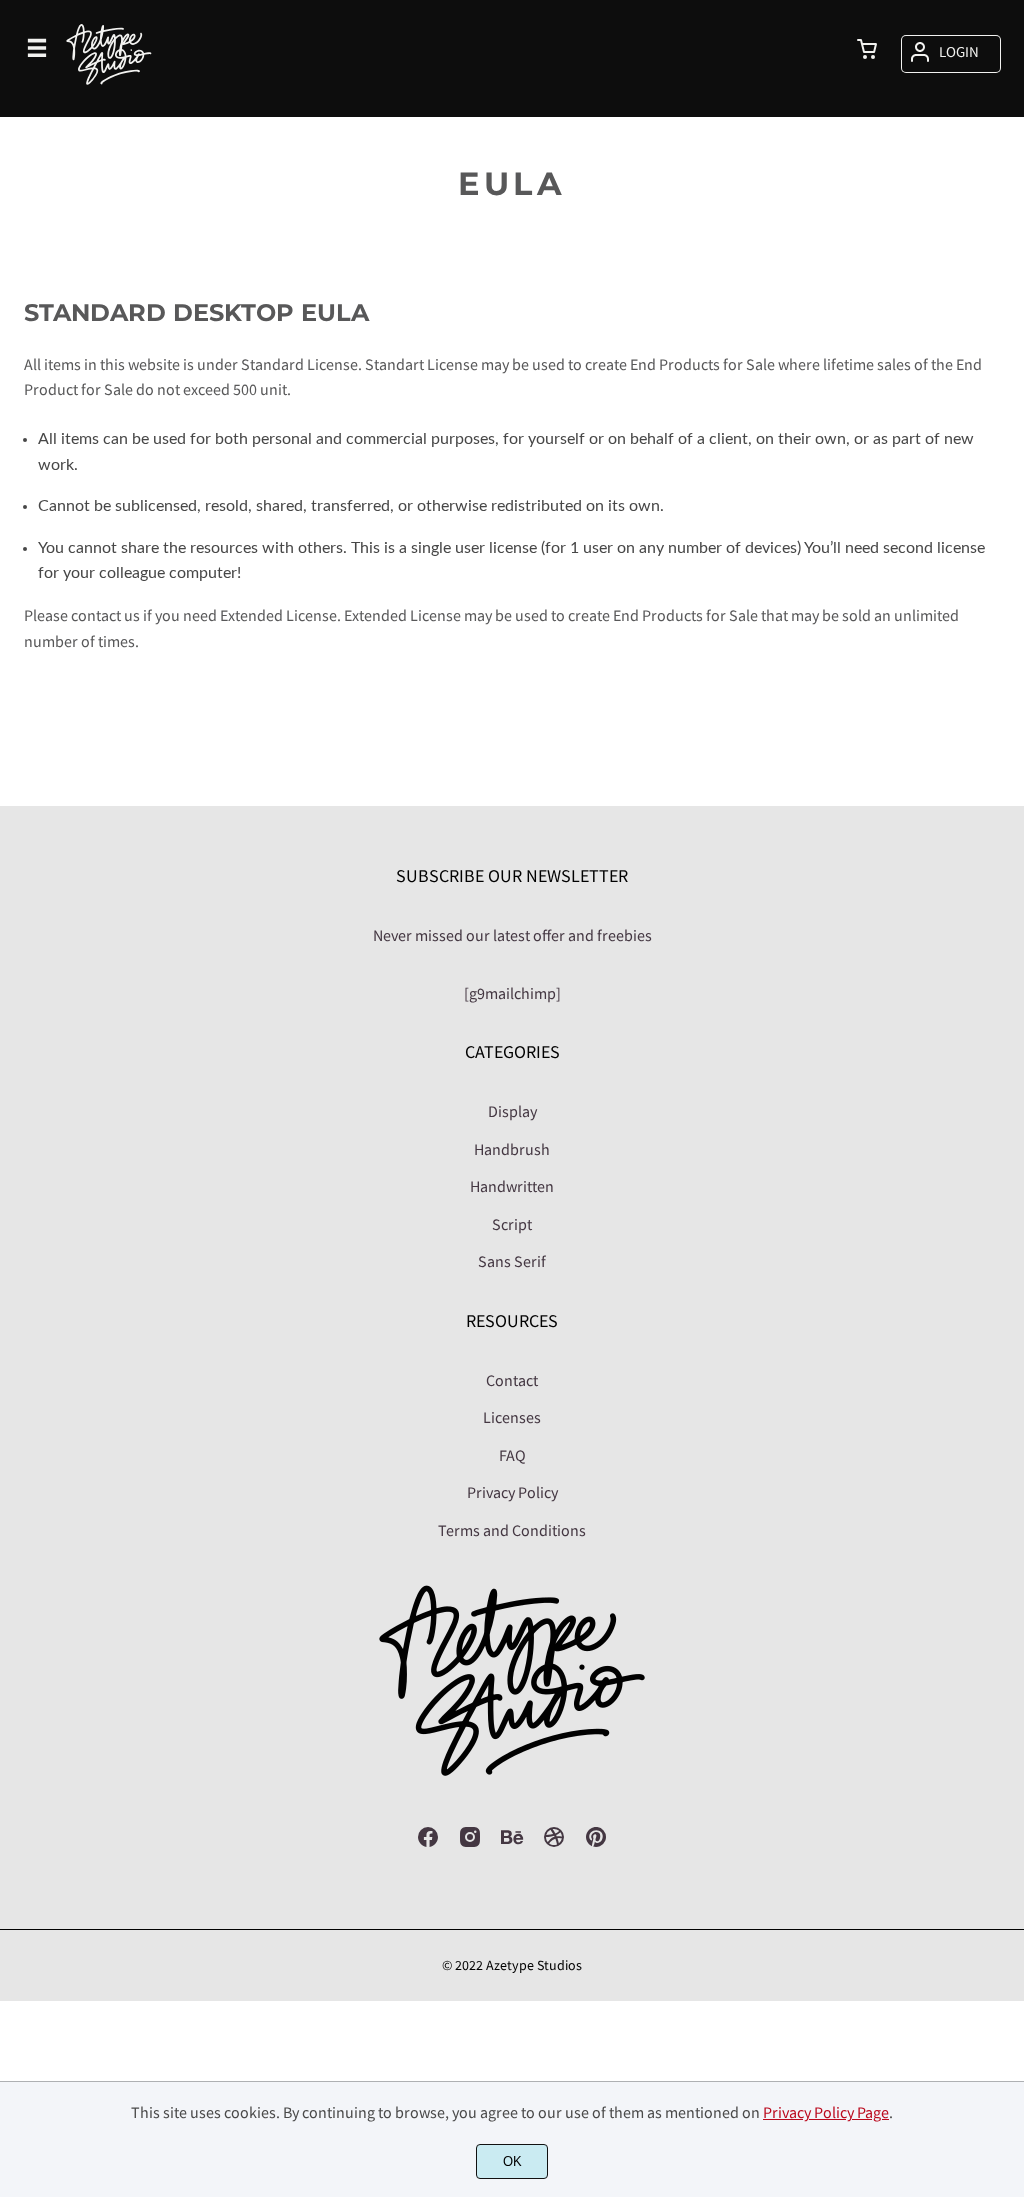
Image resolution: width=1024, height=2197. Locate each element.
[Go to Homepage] (109, 104)
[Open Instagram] (470, 1843)
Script (512, 1224)
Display (512, 1111)
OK (512, 2161)
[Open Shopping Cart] (867, 51)
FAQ (512, 1455)
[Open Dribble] (554, 1843)
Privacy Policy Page (826, 2112)
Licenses (512, 1417)
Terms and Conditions (512, 1530)
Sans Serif (512, 1261)
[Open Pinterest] (596, 1843)
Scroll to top (1006, 972)
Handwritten (512, 1186)
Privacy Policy (512, 1492)
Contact (512, 1380)
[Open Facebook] (428, 1843)
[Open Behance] (512, 1843)
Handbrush (512, 1149)
